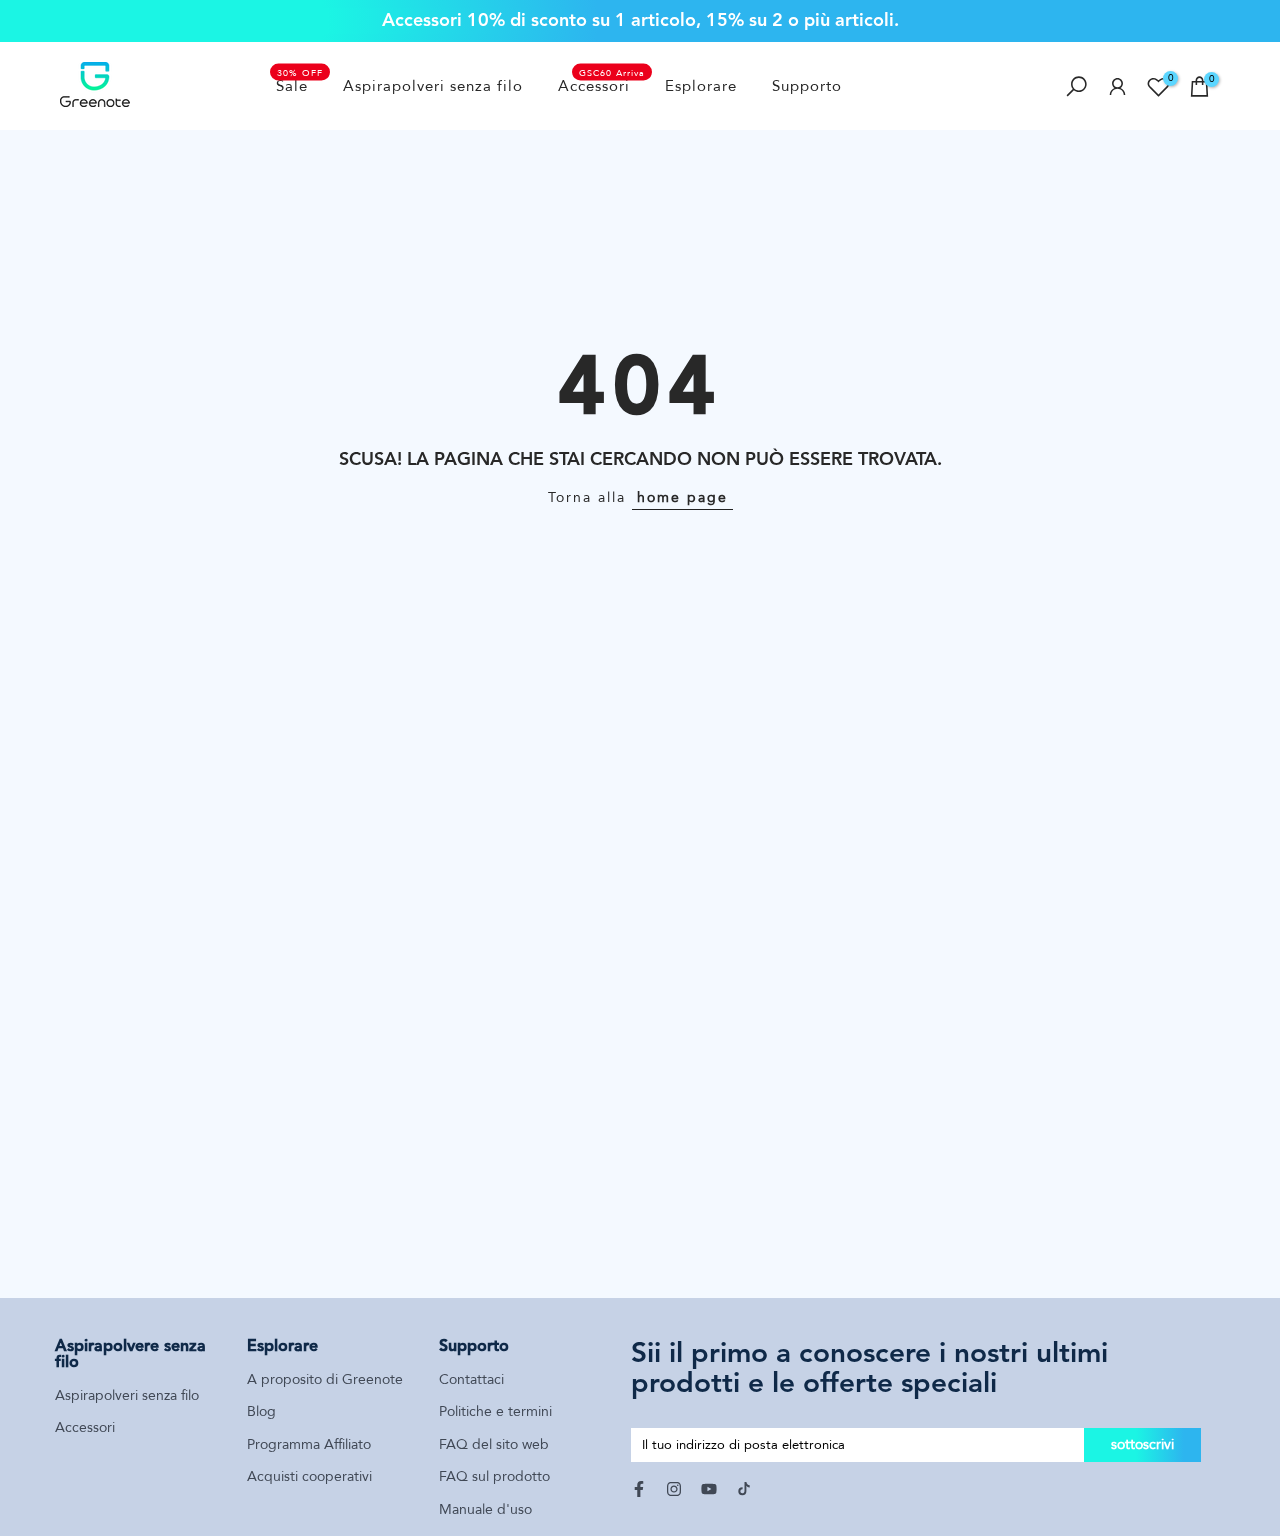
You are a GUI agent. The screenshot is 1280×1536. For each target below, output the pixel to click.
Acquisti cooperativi (309, 1476)
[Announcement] (640, 20)
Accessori (602, 85)
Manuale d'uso (485, 1509)
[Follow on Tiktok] (744, 1489)
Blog (261, 1411)
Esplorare (701, 86)
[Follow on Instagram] (674, 1489)
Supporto (807, 86)
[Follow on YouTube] (709, 1489)
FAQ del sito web (494, 1444)
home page (682, 497)
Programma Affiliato (309, 1444)
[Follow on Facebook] (639, 1489)
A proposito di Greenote (325, 1379)
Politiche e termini (495, 1411)
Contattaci (471, 1379)
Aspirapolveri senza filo (433, 86)
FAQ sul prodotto (494, 1476)
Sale (300, 85)
